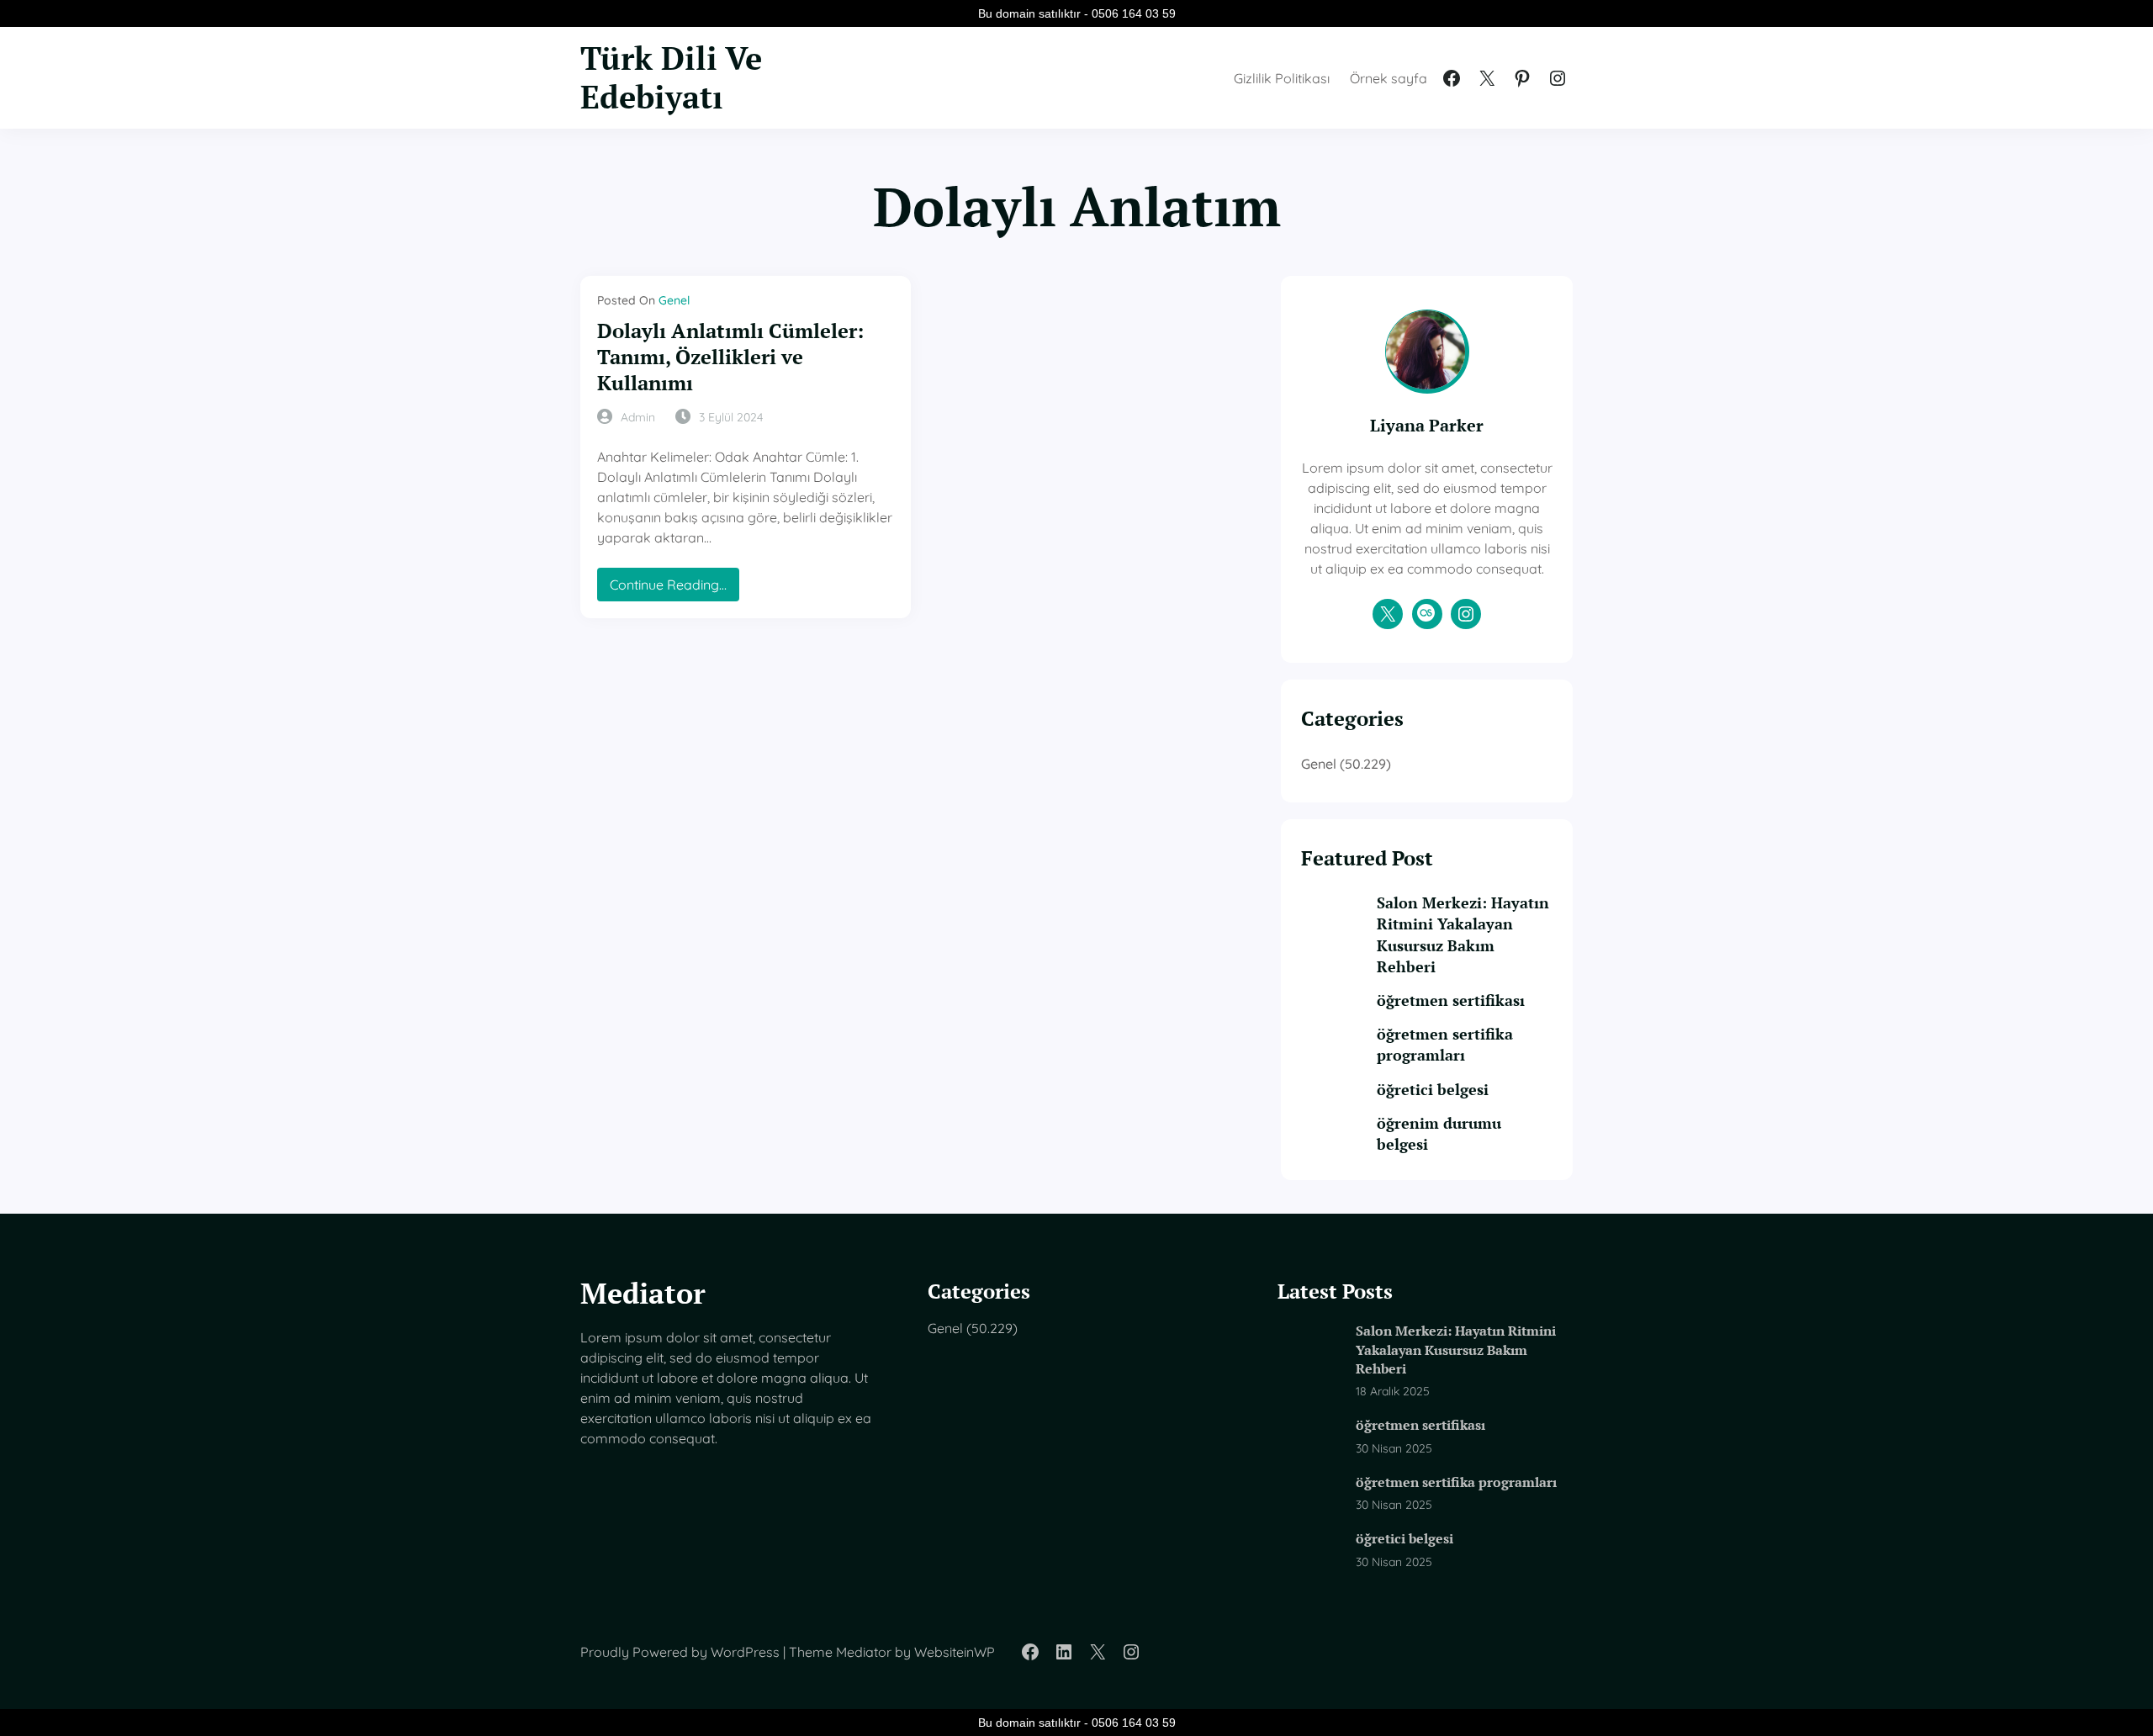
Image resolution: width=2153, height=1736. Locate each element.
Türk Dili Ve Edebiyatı (671, 77)
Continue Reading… (674, 588)
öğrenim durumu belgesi (1439, 1133)
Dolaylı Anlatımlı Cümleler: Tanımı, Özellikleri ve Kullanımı (730, 357)
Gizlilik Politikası (1282, 78)
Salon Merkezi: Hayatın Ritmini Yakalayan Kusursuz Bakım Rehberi (1463, 934)
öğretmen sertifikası (1451, 1000)
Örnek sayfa (1389, 78)
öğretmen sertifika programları (1445, 1044)
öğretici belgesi (1433, 1089)
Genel (674, 300)
